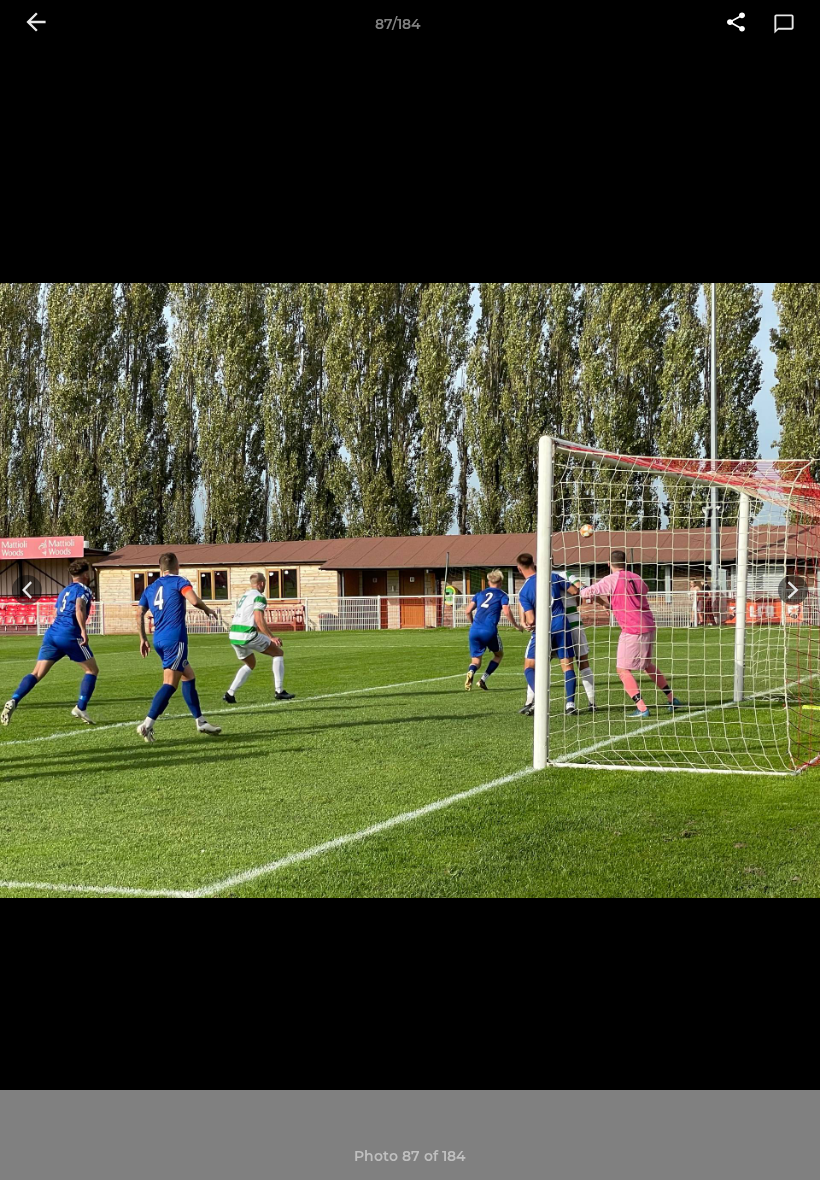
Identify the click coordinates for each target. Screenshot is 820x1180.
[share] (736, 24)
